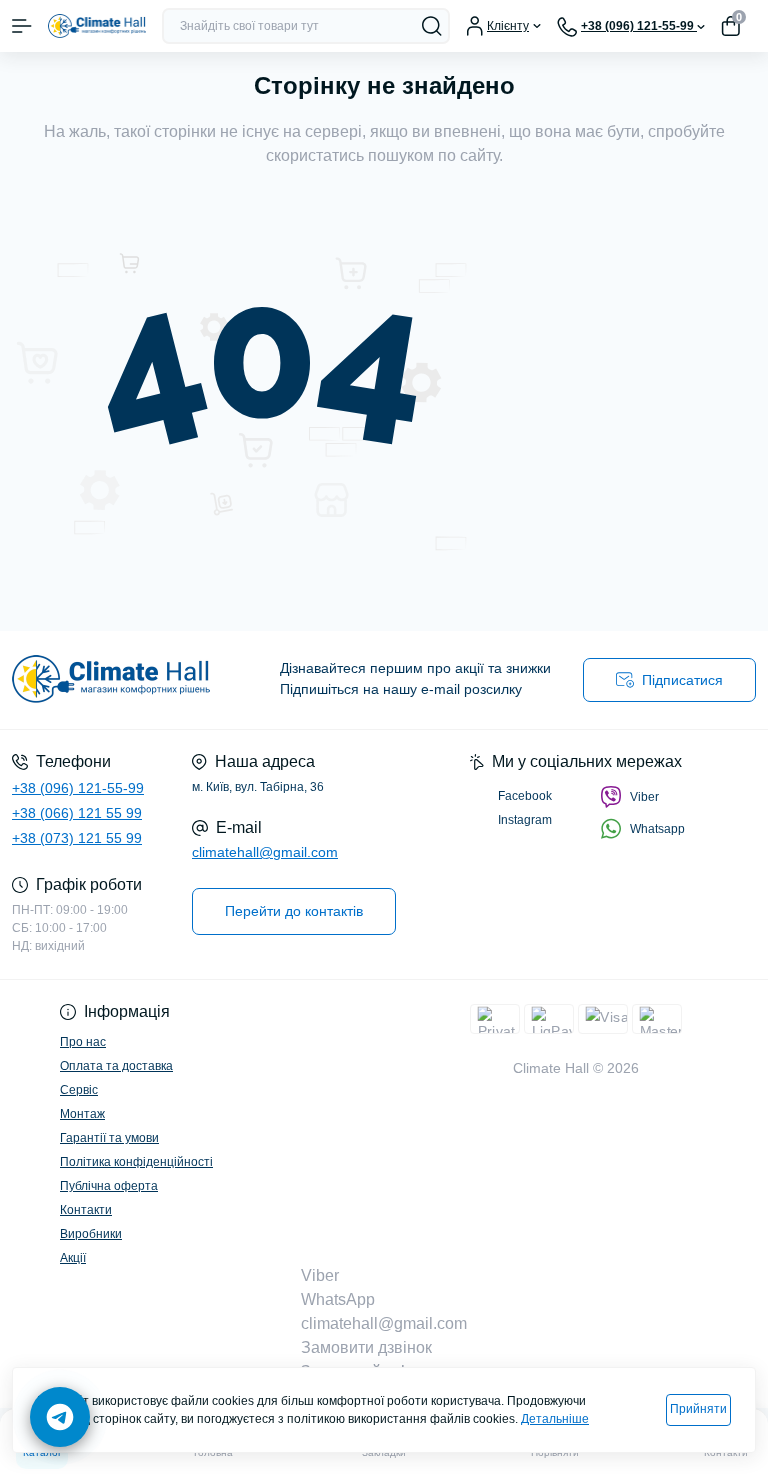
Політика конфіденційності (136, 1162)
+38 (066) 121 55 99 (77, 813)
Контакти (86, 1210)
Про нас (83, 1042)
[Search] (432, 26)
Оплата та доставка (116, 1066)
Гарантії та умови (109, 1138)
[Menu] (22, 26)
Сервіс (79, 1090)
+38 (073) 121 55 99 (77, 838)
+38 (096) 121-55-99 (78, 788)
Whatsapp (657, 829)
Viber (644, 797)
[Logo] (97, 25)
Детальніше (555, 1419)
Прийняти (698, 1409)
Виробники (91, 1234)
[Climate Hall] (128, 680)
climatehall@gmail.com (265, 852)
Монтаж (82, 1114)
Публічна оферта (109, 1186)
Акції (73, 1258)
